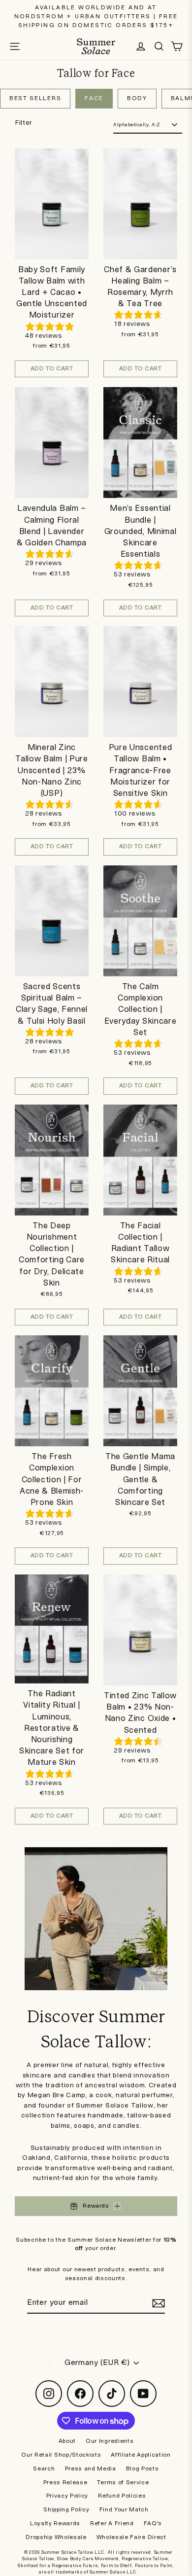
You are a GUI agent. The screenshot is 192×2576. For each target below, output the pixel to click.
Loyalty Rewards (55, 2523)
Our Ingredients (110, 2441)
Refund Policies (122, 2496)
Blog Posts (143, 2469)
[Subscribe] (157, 2303)
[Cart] (177, 46)
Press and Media (91, 2469)
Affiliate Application (141, 2455)
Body (137, 98)
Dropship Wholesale (56, 2537)
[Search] (159, 46)
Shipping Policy (66, 2510)
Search (44, 2469)
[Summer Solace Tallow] (96, 46)
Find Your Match (124, 2510)
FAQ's (153, 2523)
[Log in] (141, 46)
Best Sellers (35, 98)
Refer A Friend (112, 2523)
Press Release (65, 2483)
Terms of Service (123, 2483)
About (67, 2441)
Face (94, 98)
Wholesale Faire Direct (131, 2537)
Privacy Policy (67, 2496)
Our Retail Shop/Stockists (61, 2455)
